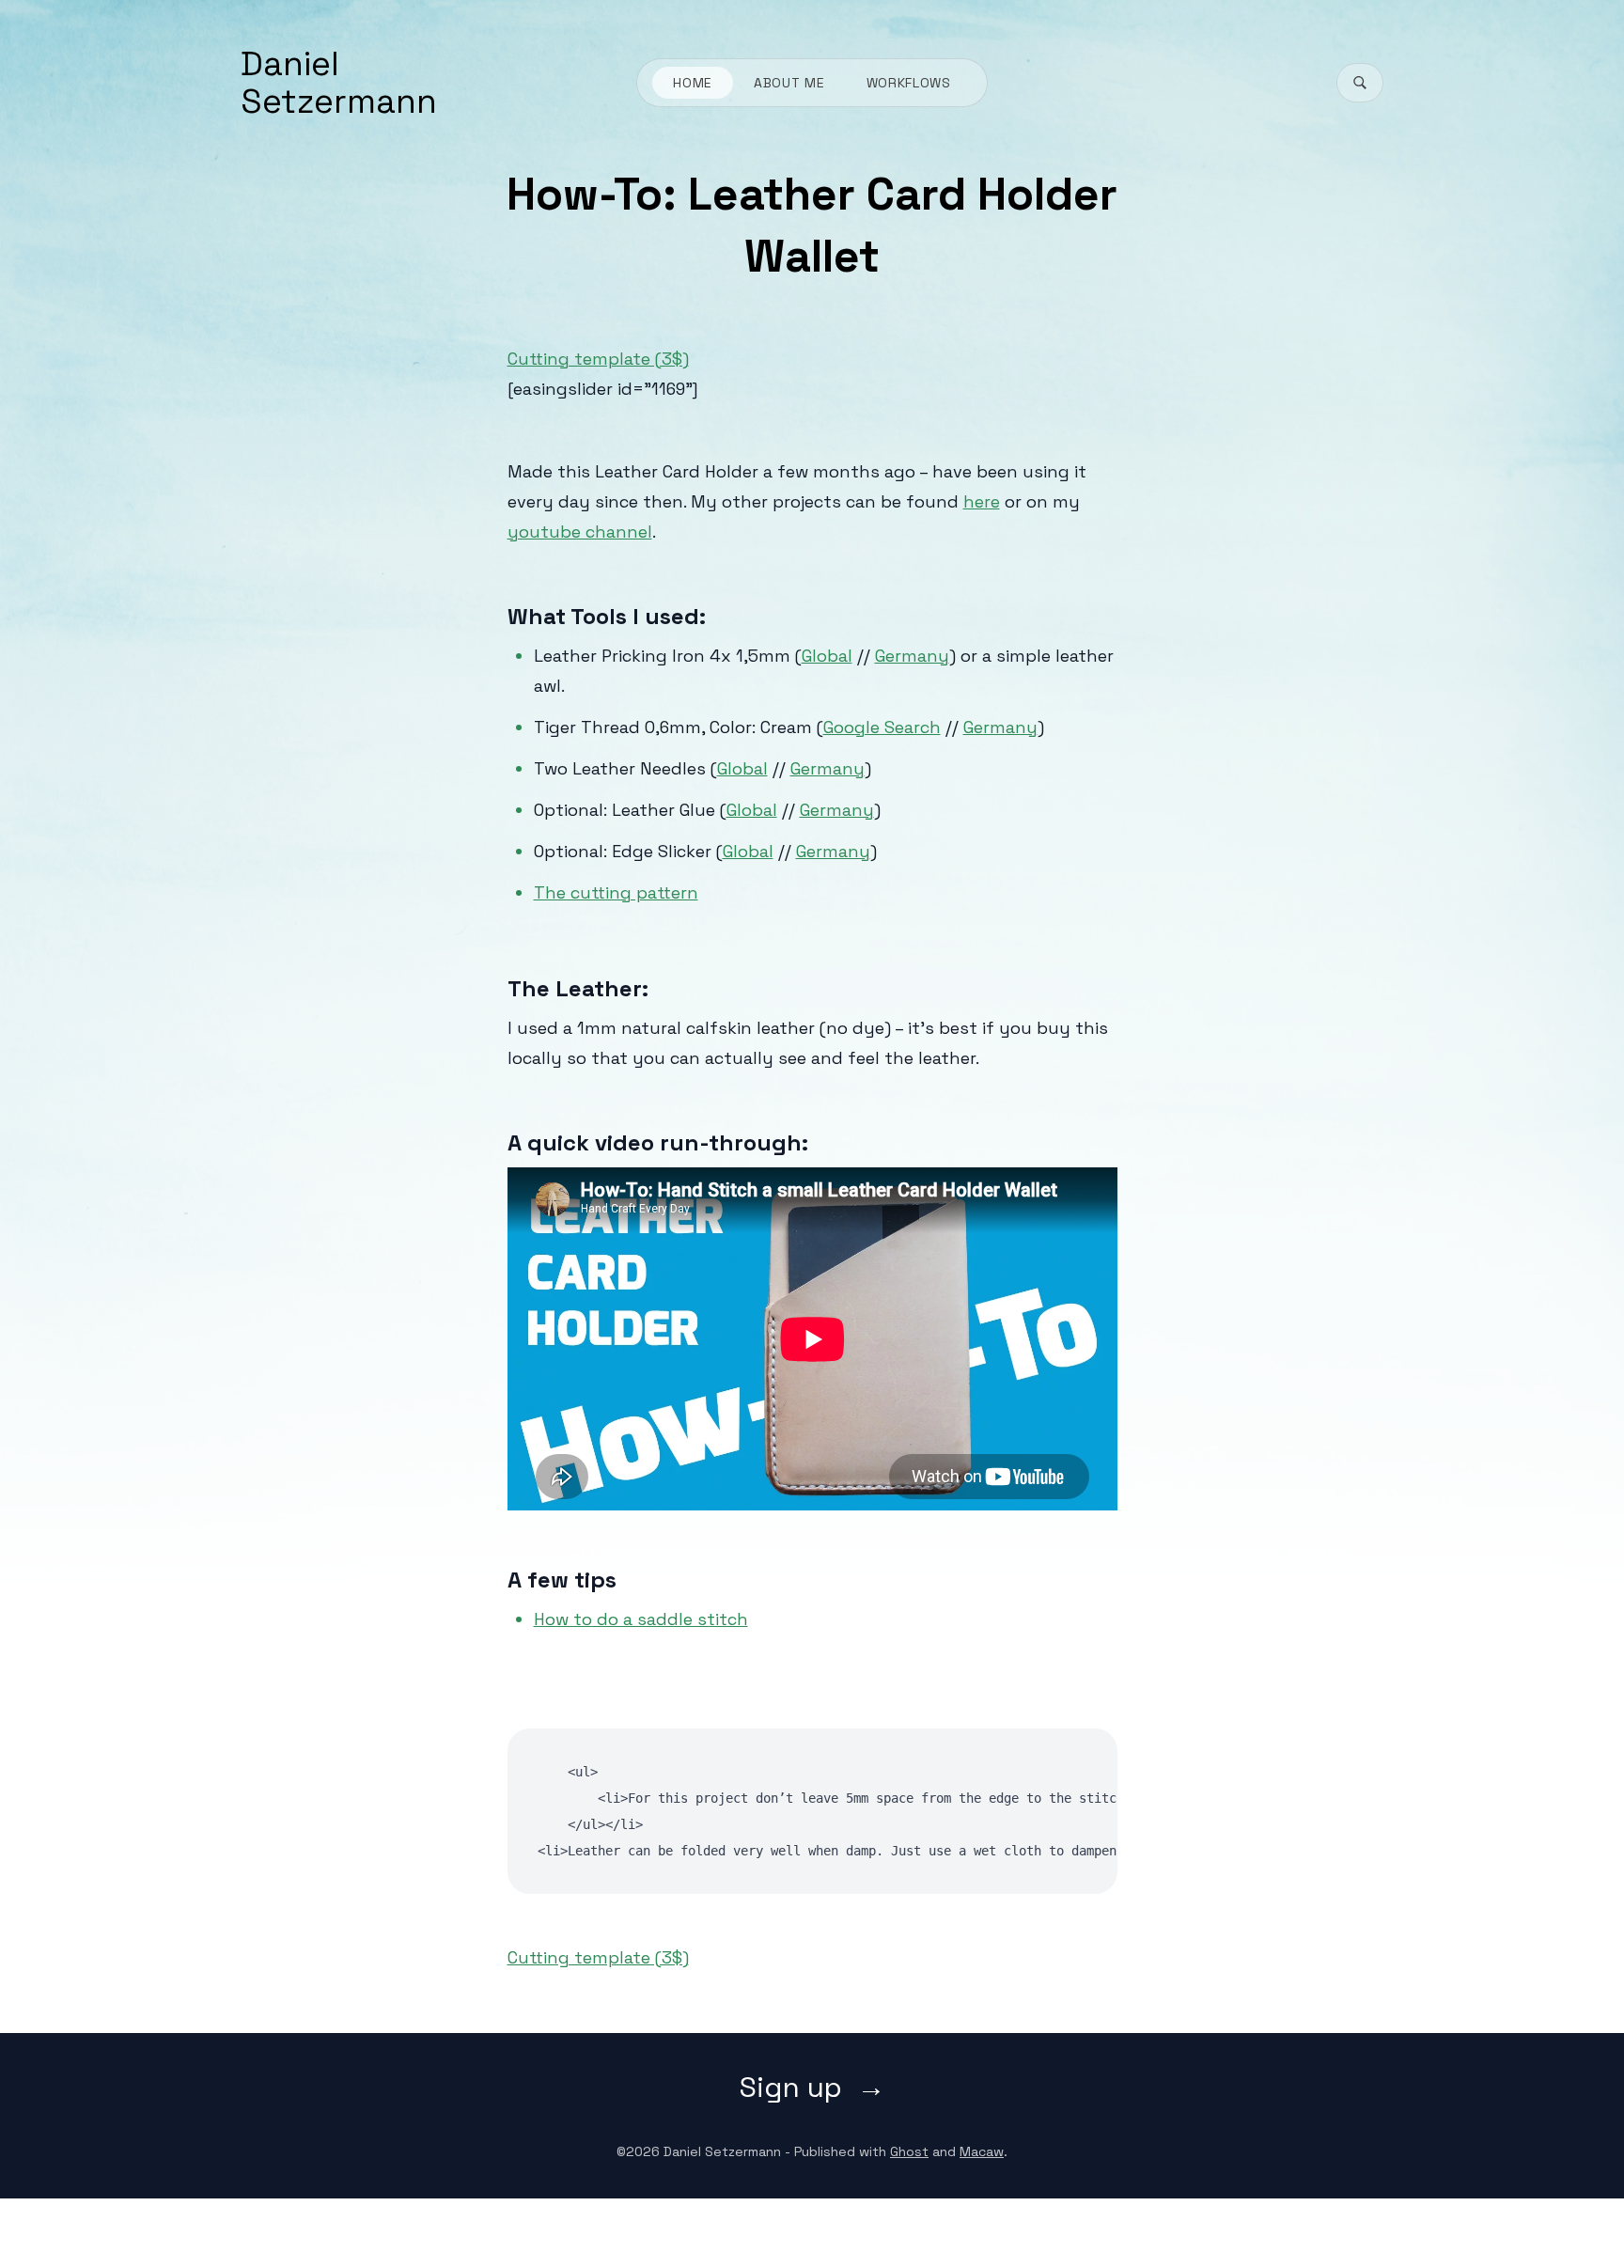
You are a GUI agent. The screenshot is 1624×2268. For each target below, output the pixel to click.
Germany (912, 656)
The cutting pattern (616, 892)
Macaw (982, 2151)
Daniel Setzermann (339, 83)
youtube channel (580, 532)
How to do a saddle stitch (641, 1619)
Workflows (909, 83)
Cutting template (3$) (598, 359)
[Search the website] (1360, 83)
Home (693, 83)
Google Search (882, 727)
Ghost (909, 2151)
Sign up (791, 2088)
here (982, 501)
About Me (789, 83)
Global (827, 656)
